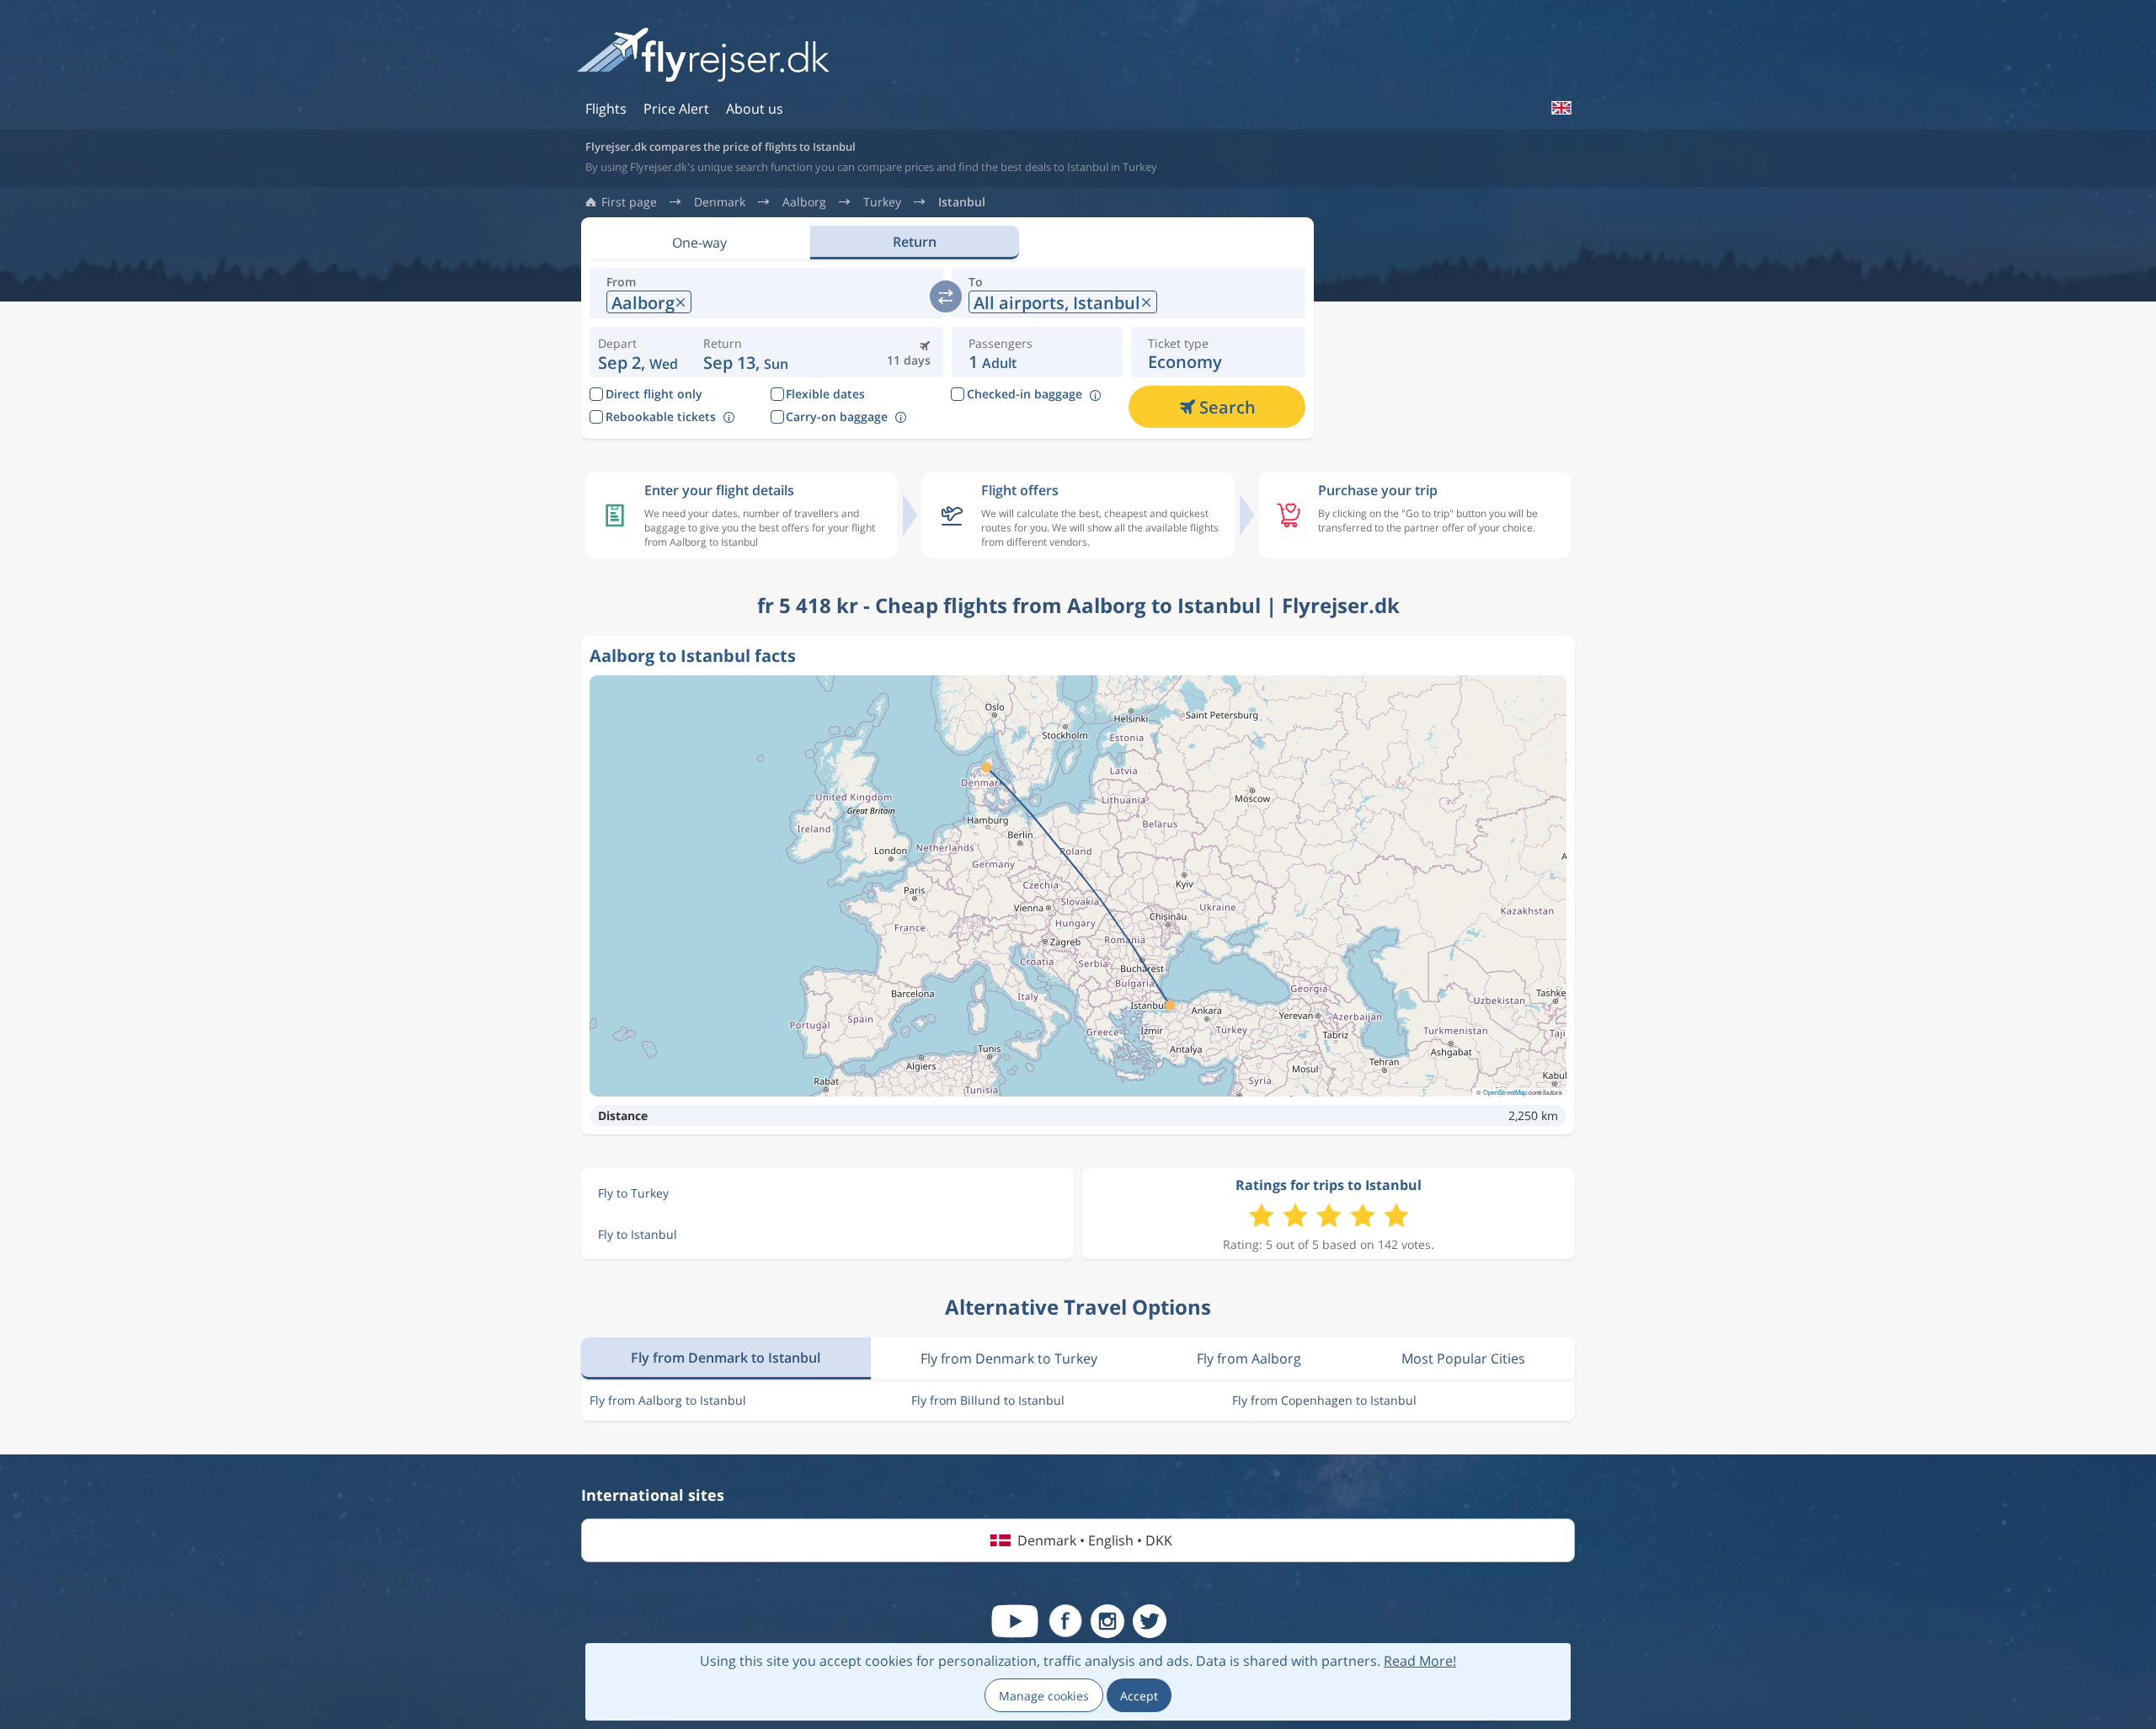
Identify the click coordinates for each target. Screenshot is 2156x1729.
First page (629, 202)
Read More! (1420, 1661)
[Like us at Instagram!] (1107, 1621)
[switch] (946, 296)
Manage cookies (1044, 1696)
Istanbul (962, 202)
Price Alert (676, 109)
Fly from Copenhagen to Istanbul (1324, 1400)
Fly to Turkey (633, 1193)
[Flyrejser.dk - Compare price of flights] (703, 56)
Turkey (882, 202)
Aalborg (804, 202)
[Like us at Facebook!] (1065, 1621)
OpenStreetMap (1505, 1092)
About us (755, 109)
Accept (1139, 1696)
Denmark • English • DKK (1095, 1540)
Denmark (720, 202)
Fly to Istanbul (638, 1234)
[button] (746, 352)
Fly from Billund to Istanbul (988, 1400)
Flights (606, 109)
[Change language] (1561, 108)
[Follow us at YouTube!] (1015, 1621)
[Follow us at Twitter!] (1150, 1621)
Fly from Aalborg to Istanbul (668, 1400)
